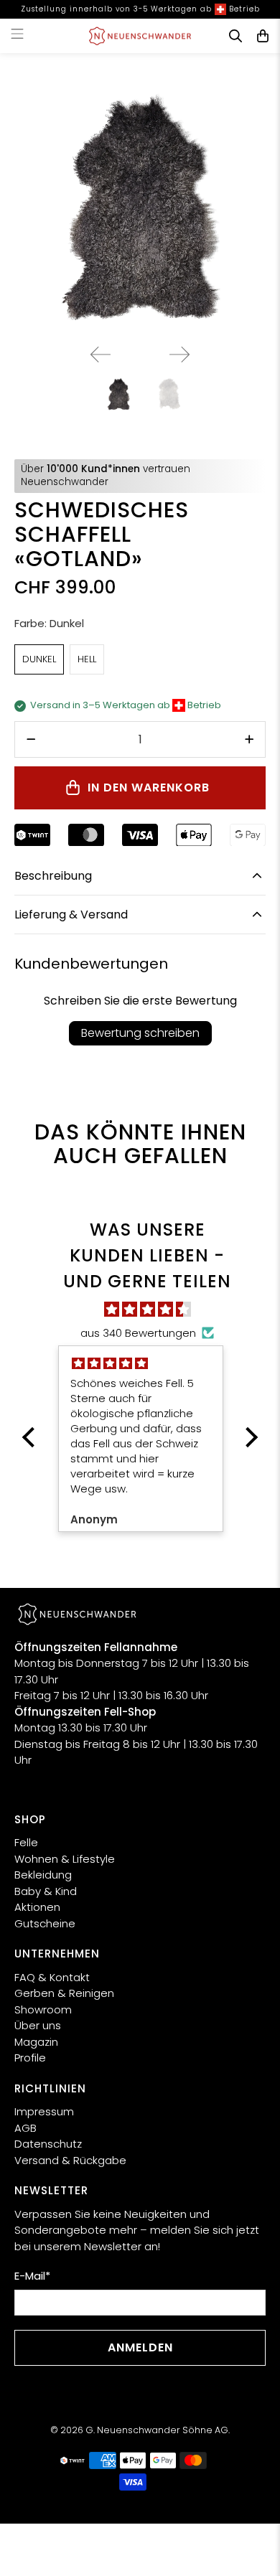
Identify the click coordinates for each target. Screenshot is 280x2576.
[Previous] (101, 354)
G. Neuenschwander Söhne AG (157, 2430)
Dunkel (39, 659)
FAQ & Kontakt (52, 1977)
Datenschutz (48, 2144)
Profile (30, 2058)
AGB (25, 2128)
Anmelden (140, 2347)
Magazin (36, 2042)
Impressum (44, 2111)
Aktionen (37, 1907)
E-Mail (32, 2276)
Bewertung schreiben (140, 1033)
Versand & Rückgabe (70, 2160)
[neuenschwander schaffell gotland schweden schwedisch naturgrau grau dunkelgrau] (140, 207)
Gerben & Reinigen (64, 1993)
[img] (147, 1310)
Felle (26, 1842)
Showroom (43, 2009)
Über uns (38, 2025)
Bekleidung (43, 1875)
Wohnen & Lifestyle (65, 1859)
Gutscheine (45, 1923)
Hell (87, 659)
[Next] (179, 354)
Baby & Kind (46, 1891)
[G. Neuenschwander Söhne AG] (140, 36)
